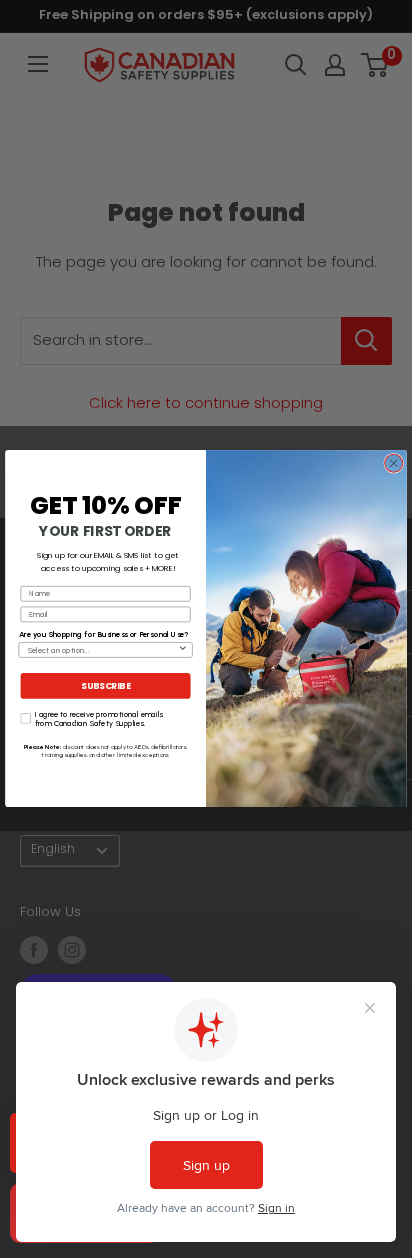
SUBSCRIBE (105, 686)
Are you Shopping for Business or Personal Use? (104, 634)
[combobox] (102, 650)
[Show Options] (183, 650)
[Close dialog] (394, 464)
